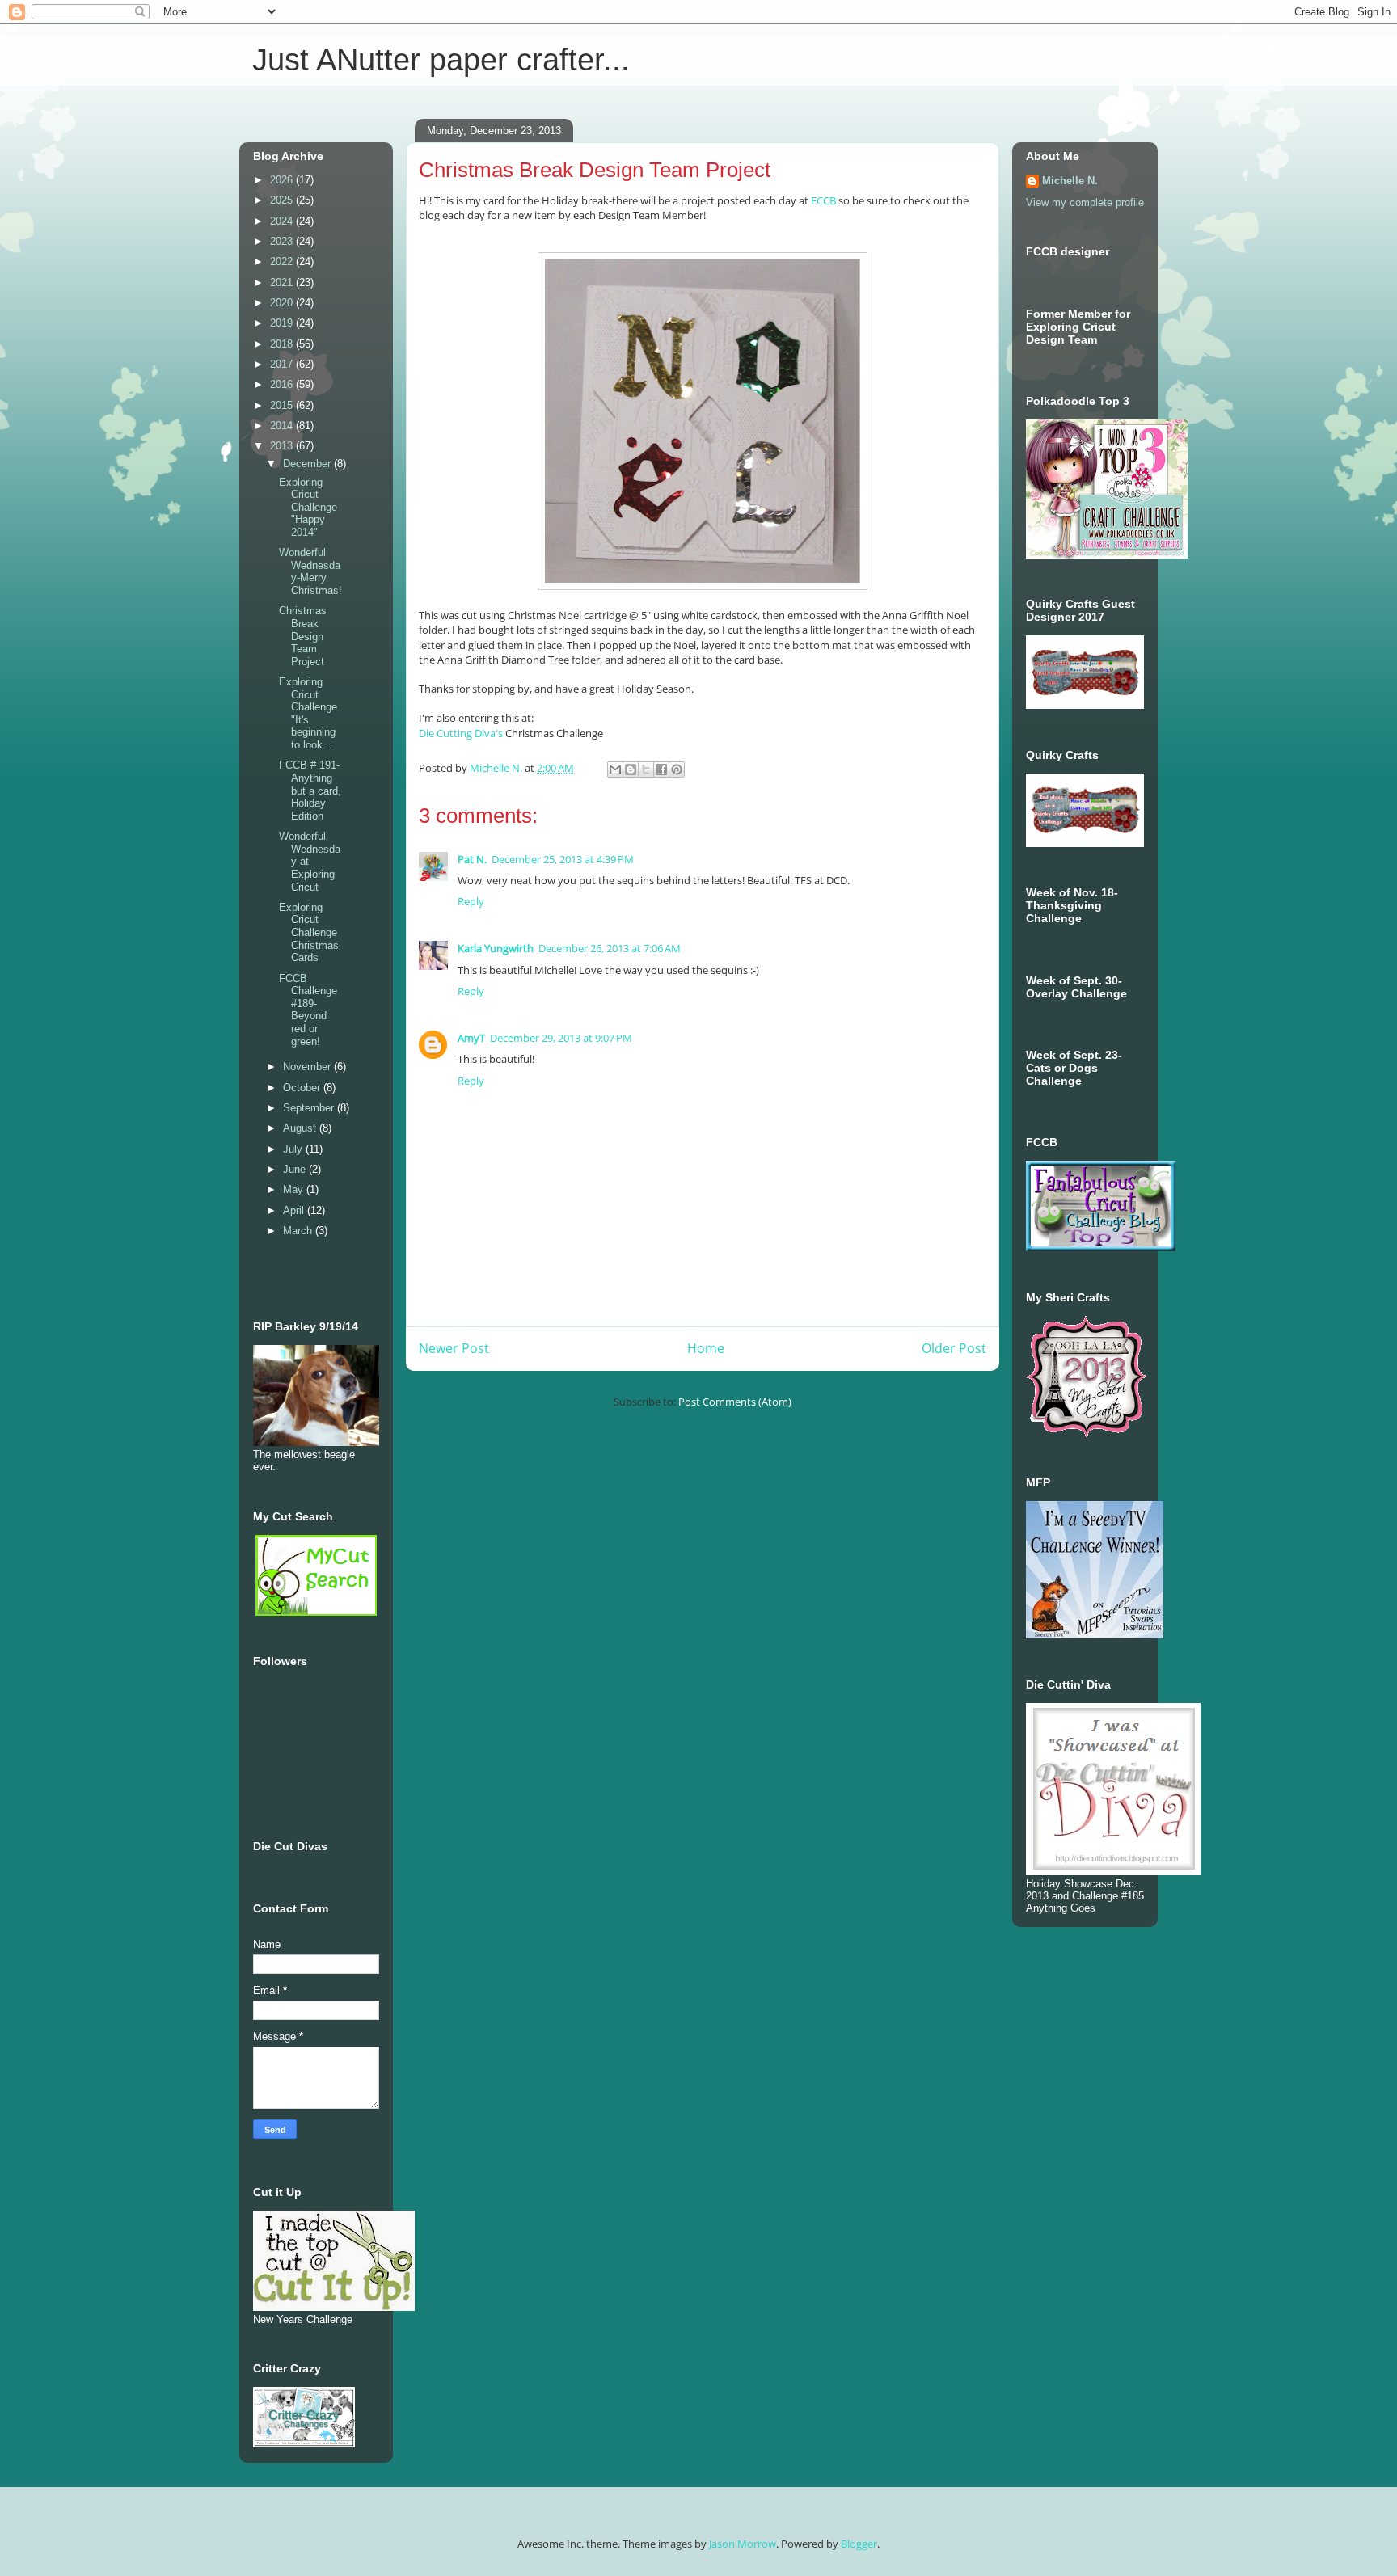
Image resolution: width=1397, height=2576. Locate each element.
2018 (283, 344)
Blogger (859, 2544)
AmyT (471, 1038)
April (295, 1210)
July (294, 1149)
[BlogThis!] (631, 769)
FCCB (822, 200)
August (301, 1128)
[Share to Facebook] (661, 769)
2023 (283, 241)
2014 (283, 426)
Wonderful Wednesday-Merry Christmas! (310, 571)
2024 (283, 221)
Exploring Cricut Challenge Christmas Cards (309, 932)
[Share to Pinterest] (677, 769)
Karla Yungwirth (496, 948)
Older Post (954, 1348)
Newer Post (454, 1348)
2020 (283, 303)
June (296, 1169)
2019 (283, 323)
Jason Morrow (743, 2544)
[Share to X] (646, 769)
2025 (283, 200)
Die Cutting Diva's (461, 733)
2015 (283, 405)
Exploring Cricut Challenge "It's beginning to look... (308, 713)
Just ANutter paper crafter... (441, 60)
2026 (283, 180)
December (308, 464)
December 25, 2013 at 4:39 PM (563, 859)
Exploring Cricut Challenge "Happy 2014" (308, 507)
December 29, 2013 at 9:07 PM (561, 1038)
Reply (471, 901)
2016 (283, 384)
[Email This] (615, 769)
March (299, 1231)
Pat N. (472, 859)
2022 (283, 261)
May (295, 1189)
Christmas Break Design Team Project (303, 636)
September (310, 1108)
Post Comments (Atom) (735, 1402)
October (303, 1088)
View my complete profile (1085, 202)
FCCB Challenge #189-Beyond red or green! (308, 1010)
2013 (283, 446)
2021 (283, 282)
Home (706, 1348)
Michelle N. (1070, 181)
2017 (283, 364)
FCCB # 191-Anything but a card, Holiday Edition (310, 790)
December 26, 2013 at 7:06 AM (610, 948)
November (308, 1067)
